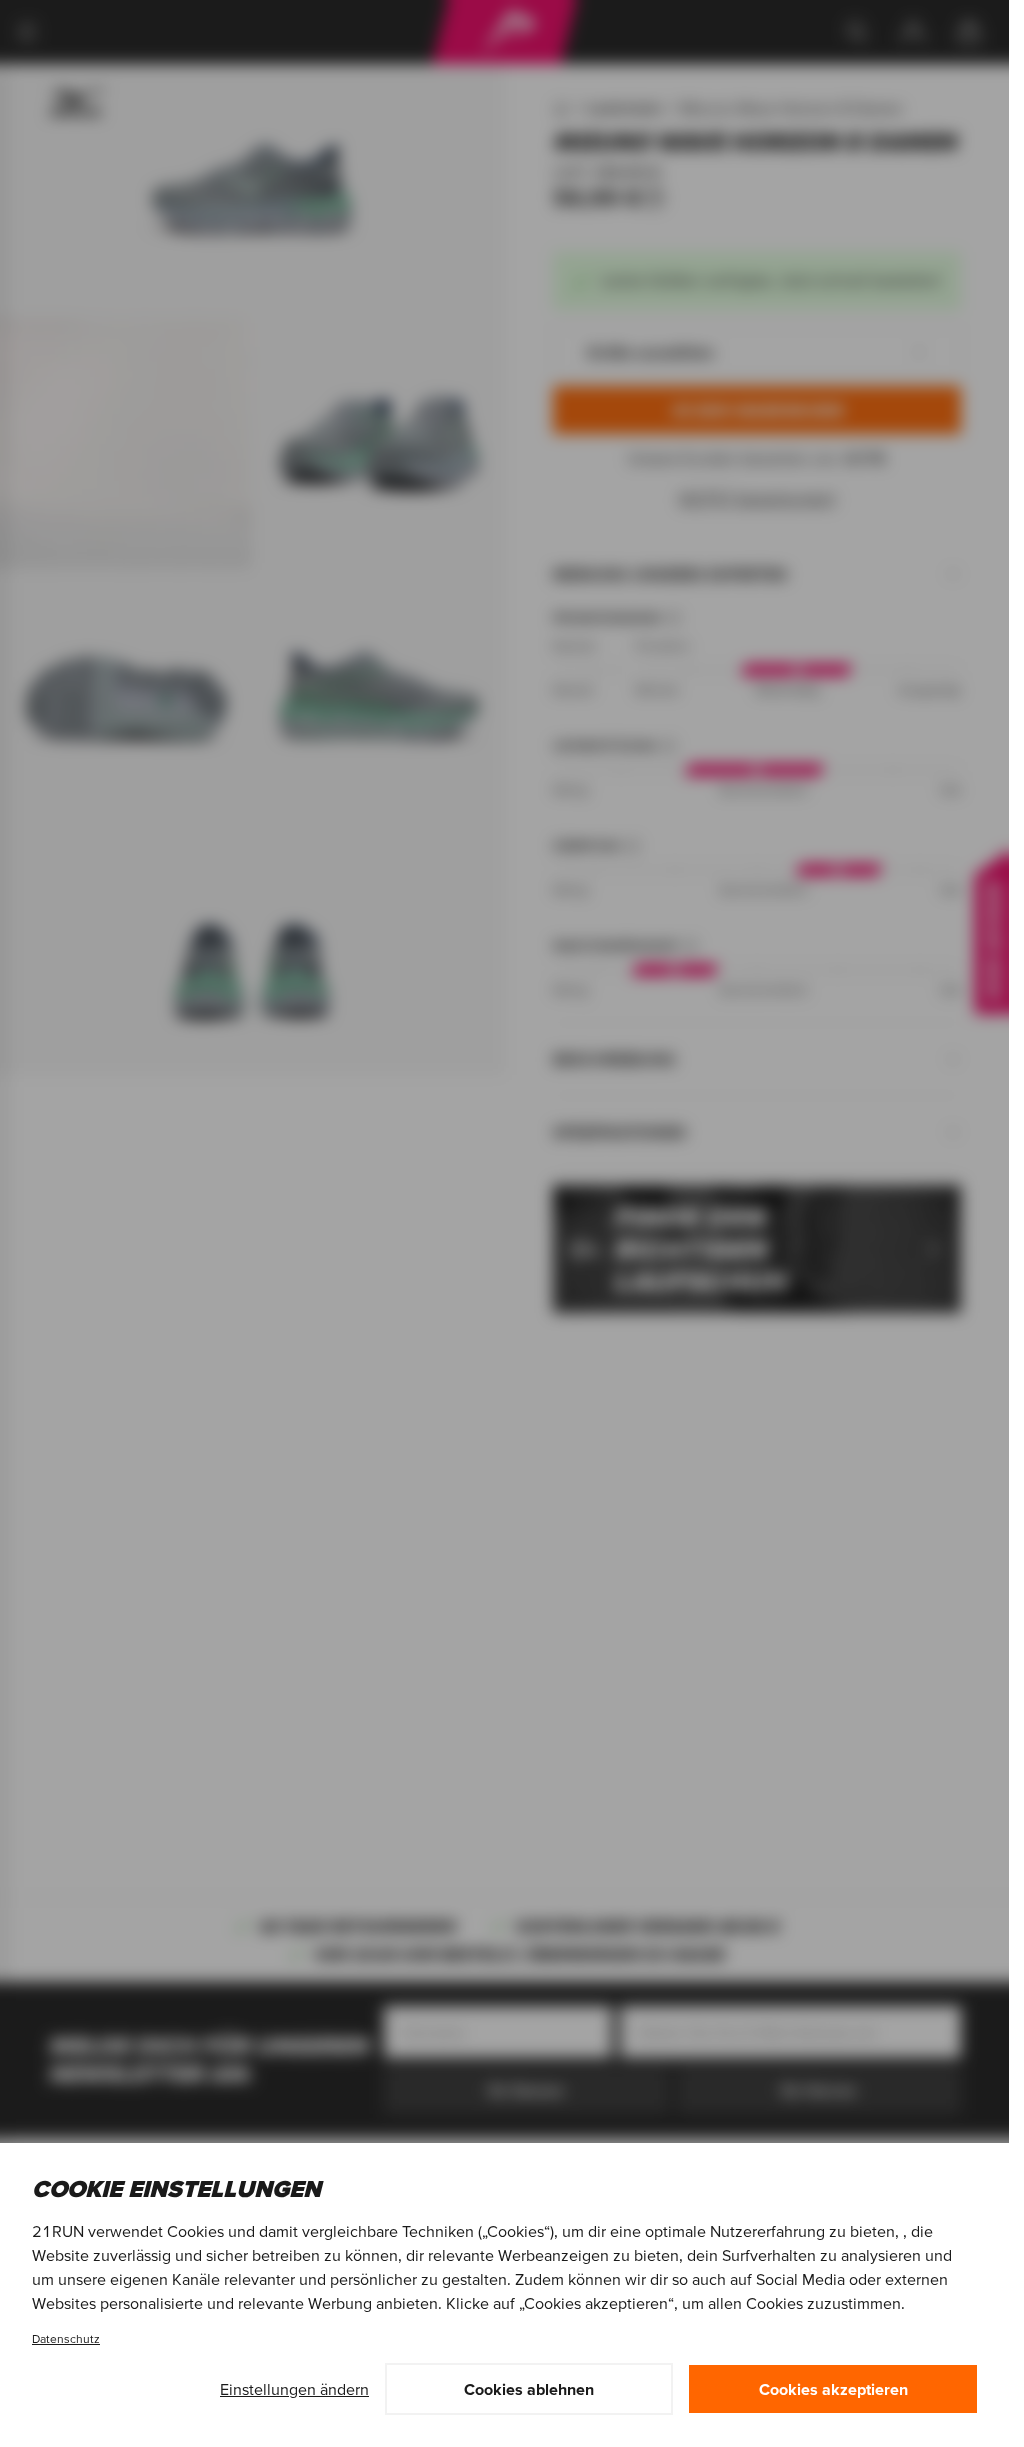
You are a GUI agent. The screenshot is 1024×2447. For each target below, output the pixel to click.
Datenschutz (66, 2338)
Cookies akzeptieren (833, 2389)
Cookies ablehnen (529, 2389)
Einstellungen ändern (294, 2389)
